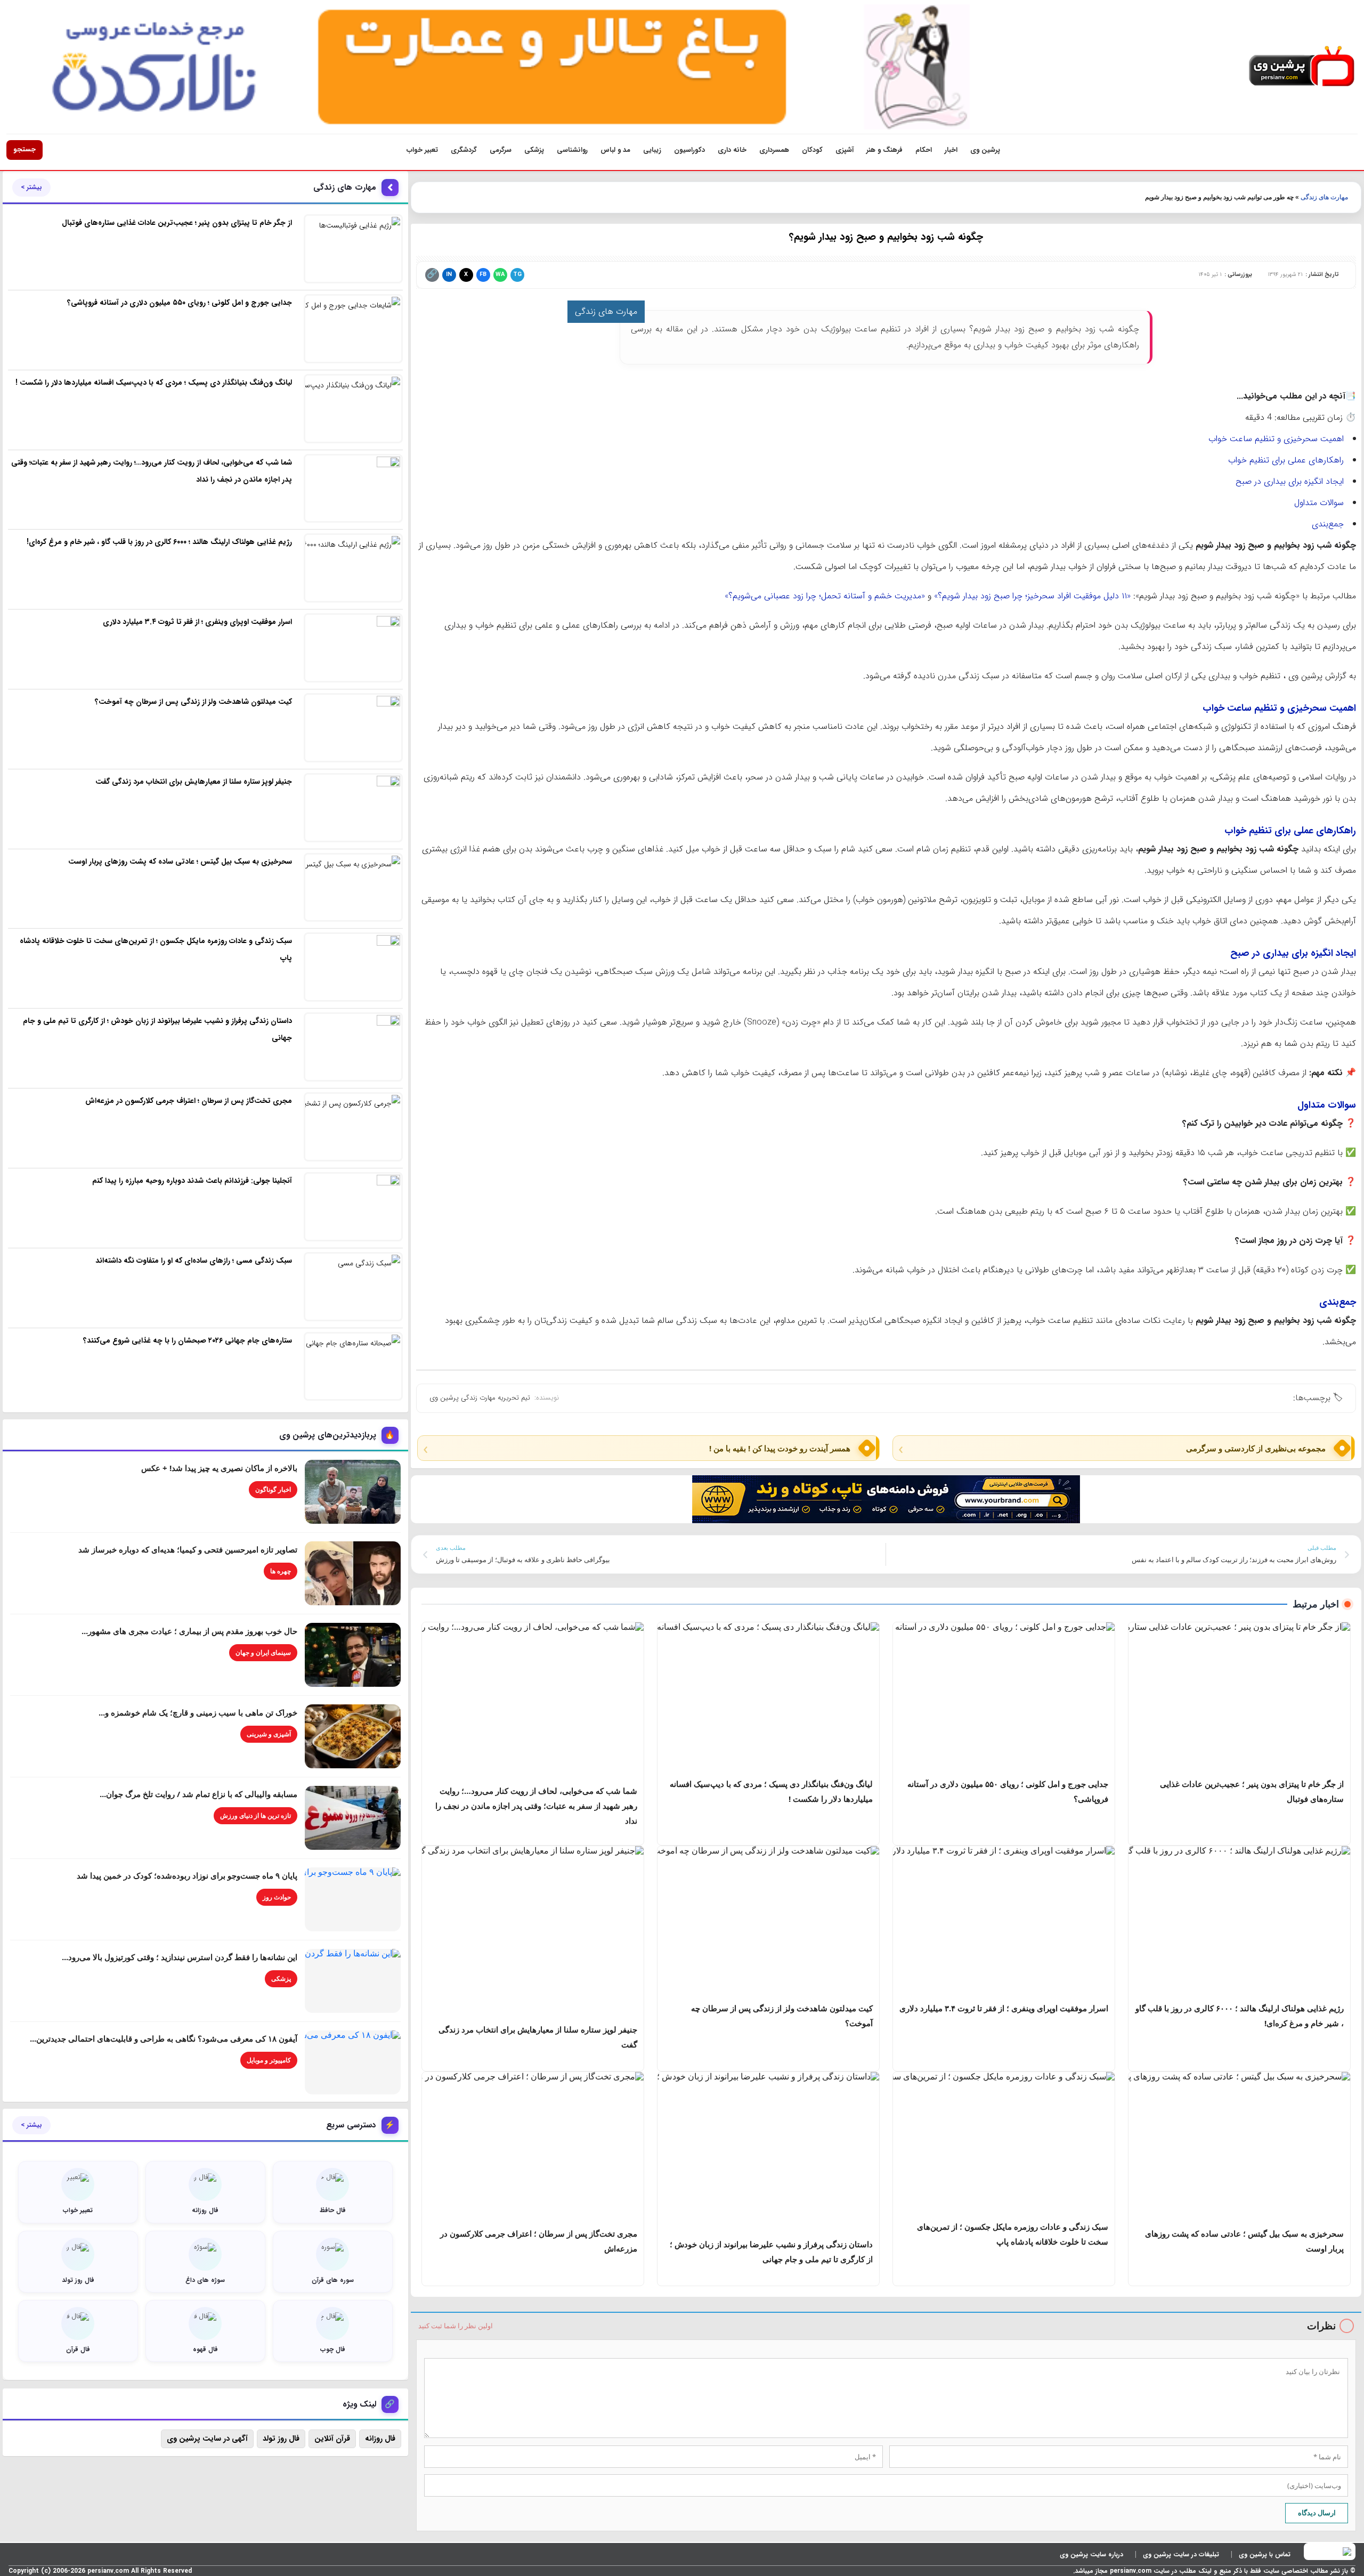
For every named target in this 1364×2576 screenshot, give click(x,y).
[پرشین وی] (1302, 67)
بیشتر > (31, 188)
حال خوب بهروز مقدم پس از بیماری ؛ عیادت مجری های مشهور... (189, 1631)
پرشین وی (985, 150)
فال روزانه (380, 2439)
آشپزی (845, 150)
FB (483, 275)
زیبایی (652, 150)
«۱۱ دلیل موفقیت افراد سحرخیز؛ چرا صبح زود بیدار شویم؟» (1032, 596)
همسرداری (774, 150)
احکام (924, 150)
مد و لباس (615, 150)
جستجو (25, 149)
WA (500, 275)
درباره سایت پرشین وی (1091, 2554)
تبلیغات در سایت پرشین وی (1181, 2554)
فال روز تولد (281, 2439)
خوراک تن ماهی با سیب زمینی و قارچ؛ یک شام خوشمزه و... (198, 1712)
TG (517, 275)
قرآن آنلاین (332, 2439)
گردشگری (464, 150)
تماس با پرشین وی (1265, 2554)
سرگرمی (501, 150)
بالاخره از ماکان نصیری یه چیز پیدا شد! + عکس (219, 1468)
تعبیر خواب (422, 150)
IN (449, 275)
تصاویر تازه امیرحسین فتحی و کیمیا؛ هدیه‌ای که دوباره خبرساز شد (188, 1549)
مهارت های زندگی (1324, 197)
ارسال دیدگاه (1317, 2513)
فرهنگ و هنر (884, 150)
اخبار (951, 150)
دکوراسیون (689, 150)
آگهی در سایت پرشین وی (207, 2439)
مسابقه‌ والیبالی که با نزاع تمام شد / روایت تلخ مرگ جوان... (198, 1794)
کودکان (812, 150)
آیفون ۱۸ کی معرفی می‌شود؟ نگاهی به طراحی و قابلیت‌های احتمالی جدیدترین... (164, 2038)
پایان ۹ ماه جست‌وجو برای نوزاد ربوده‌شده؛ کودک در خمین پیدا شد (187, 1875)
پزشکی (534, 150)
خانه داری (732, 150)
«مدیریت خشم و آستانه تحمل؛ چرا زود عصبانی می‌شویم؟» (825, 596)
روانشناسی (572, 150)
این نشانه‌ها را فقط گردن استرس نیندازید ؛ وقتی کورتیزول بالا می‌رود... (180, 1957)
